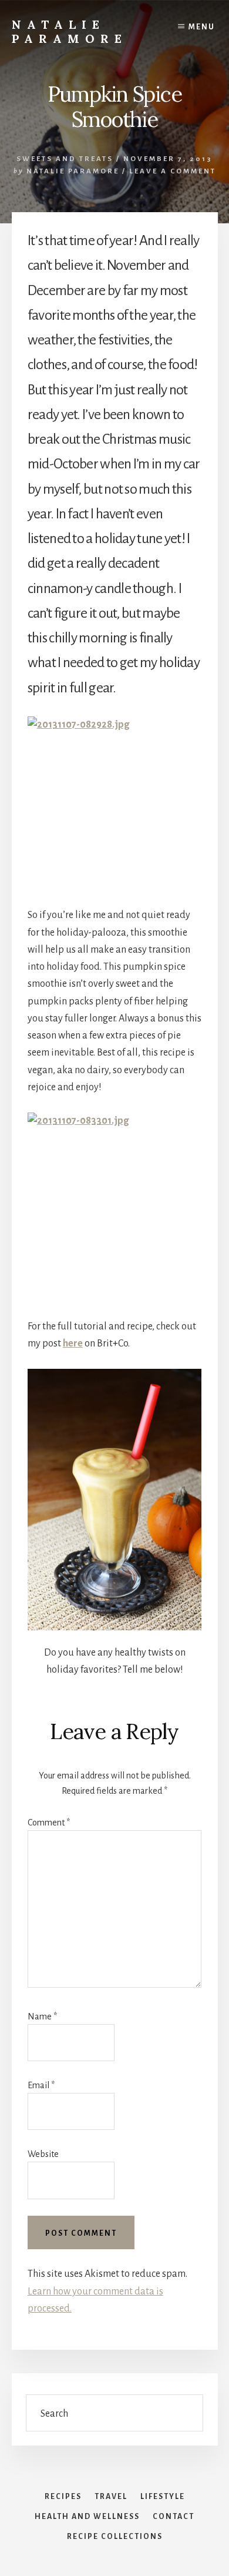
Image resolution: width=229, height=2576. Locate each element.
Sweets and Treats (65, 159)
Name (42, 2016)
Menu (202, 27)
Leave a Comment (173, 171)
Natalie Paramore (70, 31)
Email (41, 2085)
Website (43, 2154)
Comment (49, 1823)
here (73, 1344)
